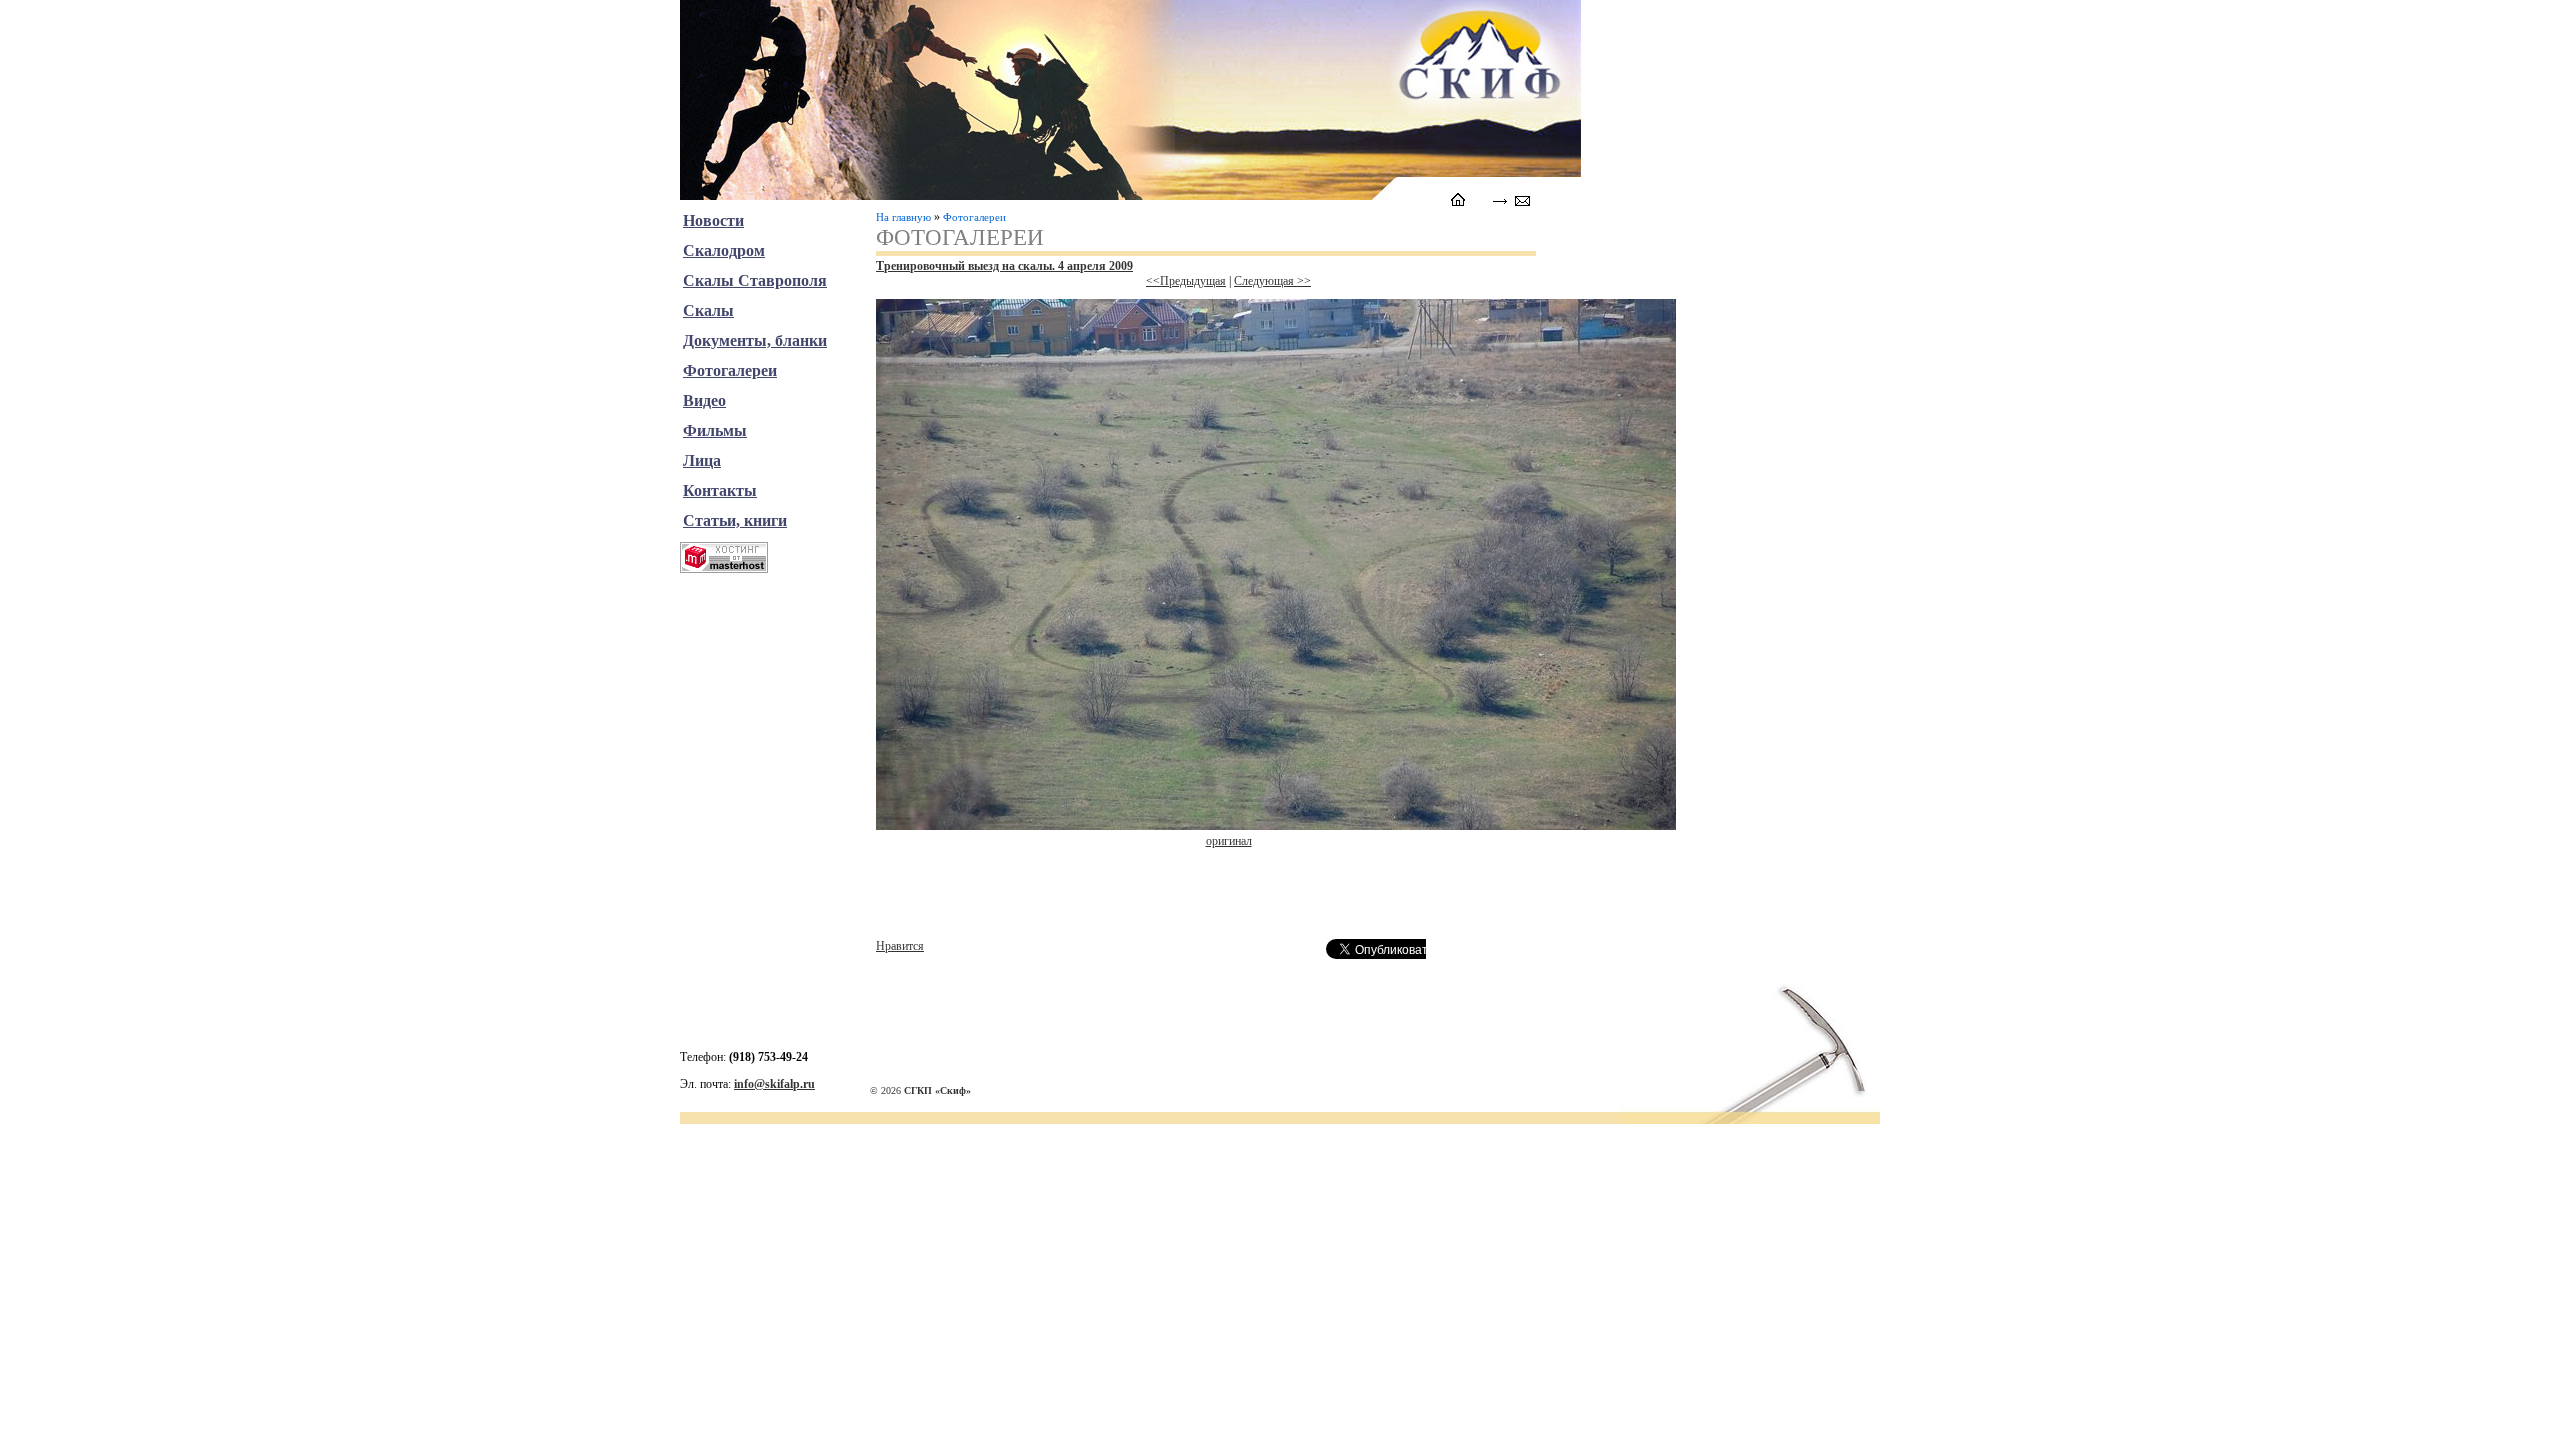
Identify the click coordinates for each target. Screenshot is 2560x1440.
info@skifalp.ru (774, 1084)
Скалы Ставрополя (755, 280)
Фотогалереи (974, 217)
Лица (702, 460)
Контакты (720, 490)
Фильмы (715, 430)
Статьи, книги (735, 520)
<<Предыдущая (1186, 281)
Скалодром (724, 250)
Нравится (900, 946)
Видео (704, 400)
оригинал (1229, 841)
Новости (713, 220)
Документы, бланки (755, 340)
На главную (903, 217)
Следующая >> (1272, 281)
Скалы (708, 310)
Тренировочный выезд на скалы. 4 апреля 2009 (1004, 266)
